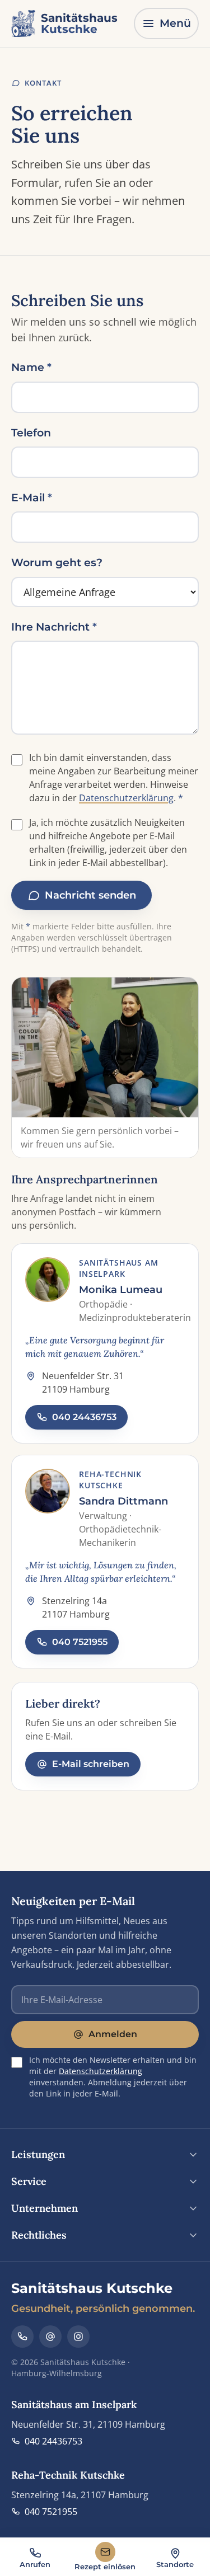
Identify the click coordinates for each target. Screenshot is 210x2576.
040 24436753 (84, 1417)
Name (31, 367)
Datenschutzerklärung (126, 798)
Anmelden (113, 2034)
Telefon (31, 433)
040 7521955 (80, 1642)
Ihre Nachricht (54, 627)
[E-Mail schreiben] (50, 2337)
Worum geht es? (57, 563)
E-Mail (32, 498)
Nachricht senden (90, 895)
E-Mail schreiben (91, 1764)
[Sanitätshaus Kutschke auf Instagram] (78, 2337)
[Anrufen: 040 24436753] (22, 2337)
